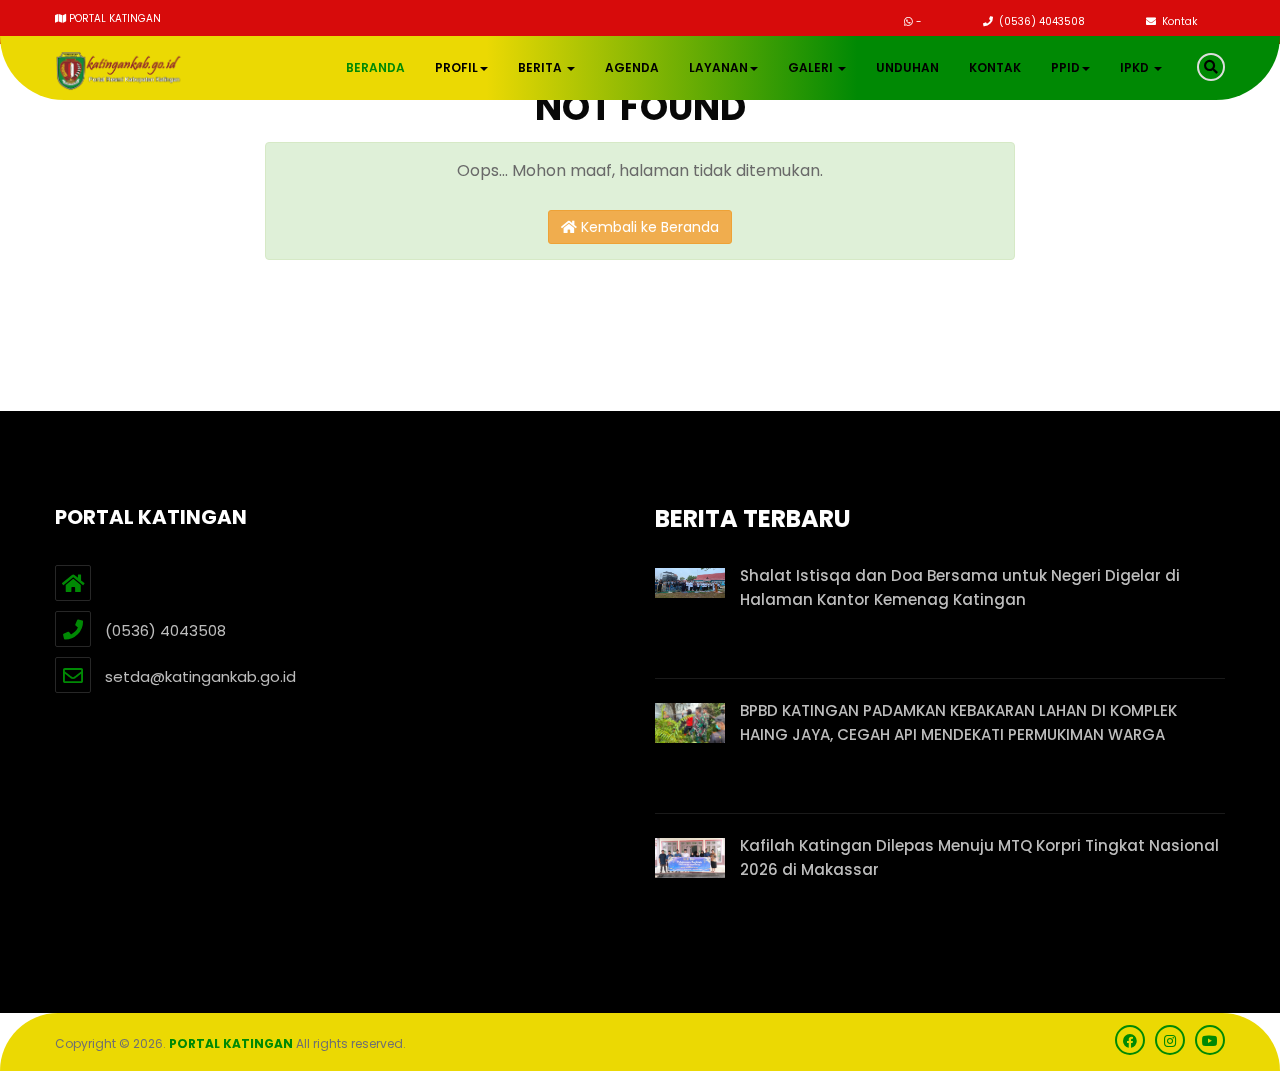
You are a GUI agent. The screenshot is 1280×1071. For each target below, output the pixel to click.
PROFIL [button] (456, 67)
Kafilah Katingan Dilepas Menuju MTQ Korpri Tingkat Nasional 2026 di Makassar (979, 857)
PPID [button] (1065, 67)
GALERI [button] (812, 67)
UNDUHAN (907, 67)
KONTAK (995, 67)
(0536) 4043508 (1040, 21)
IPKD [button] (1136, 67)
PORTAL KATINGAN (231, 1043)
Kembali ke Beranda (648, 227)
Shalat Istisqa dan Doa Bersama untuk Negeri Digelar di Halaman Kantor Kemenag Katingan (960, 587)
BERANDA (375, 67)
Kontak (1178, 21)
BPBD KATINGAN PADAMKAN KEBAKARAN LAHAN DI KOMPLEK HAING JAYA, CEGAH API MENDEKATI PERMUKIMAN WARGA (958, 722)
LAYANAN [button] (718, 67)
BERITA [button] (541, 67)
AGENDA (632, 67)
